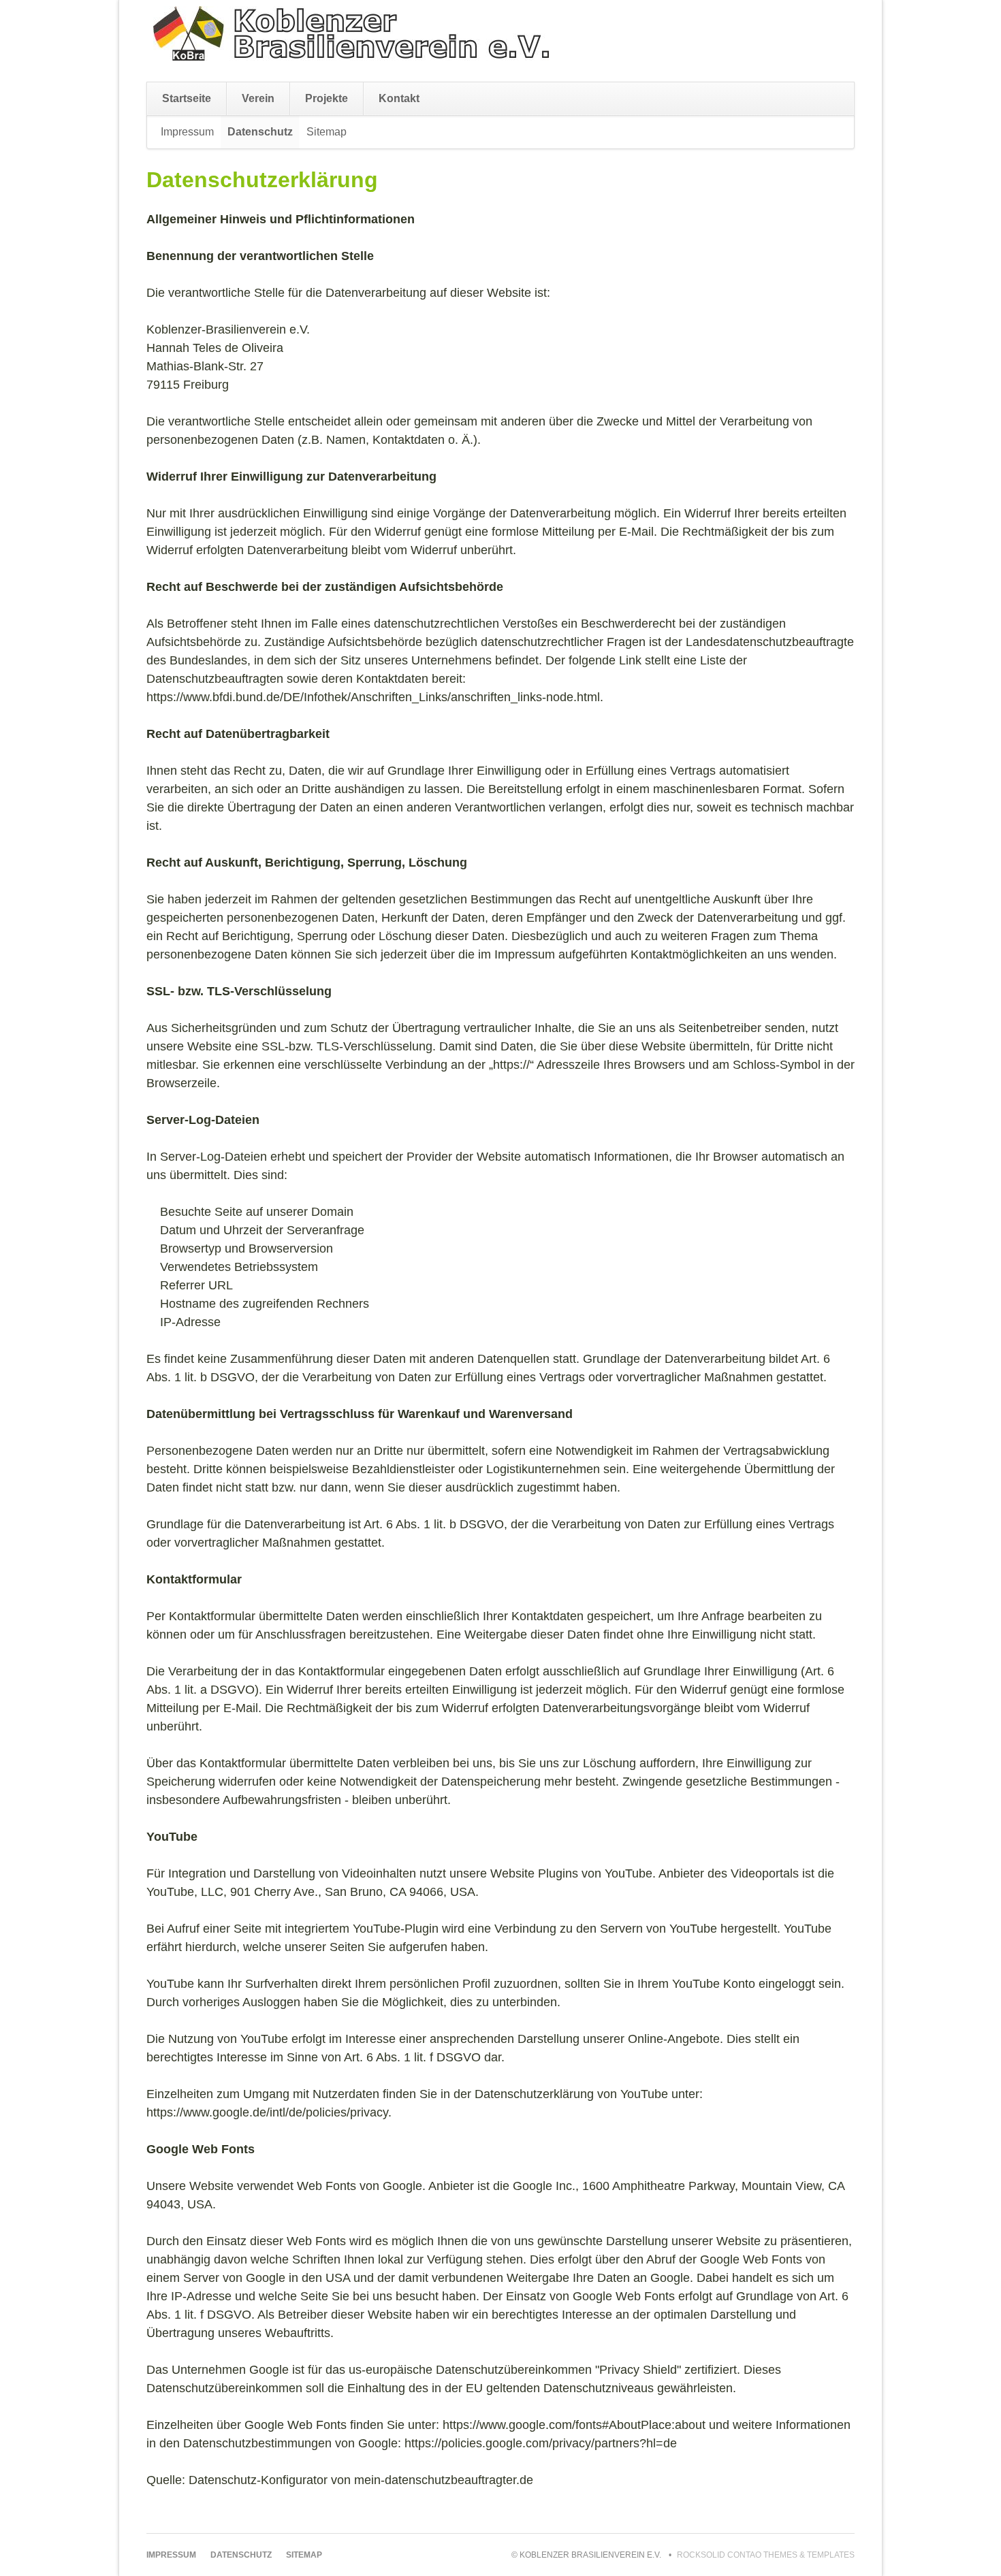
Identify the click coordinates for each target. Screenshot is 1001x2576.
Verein (258, 98)
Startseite (187, 98)
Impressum (187, 132)
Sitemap (327, 132)
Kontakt (399, 98)
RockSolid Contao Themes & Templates (766, 2555)
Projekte (327, 98)
